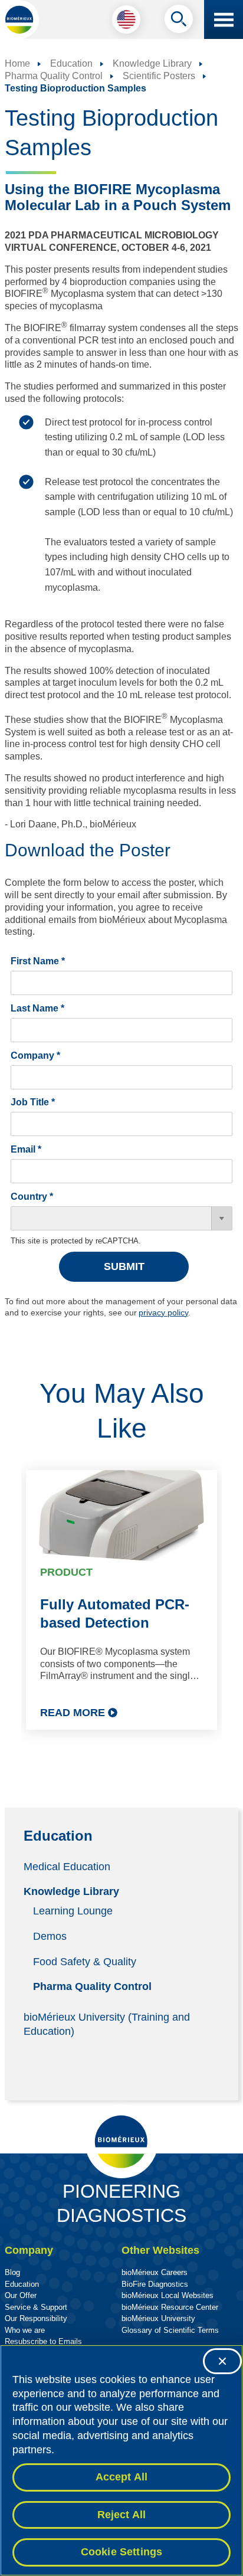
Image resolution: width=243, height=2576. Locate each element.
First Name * (38, 961)
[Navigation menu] (224, 19)
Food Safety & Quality (85, 1961)
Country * (32, 1197)
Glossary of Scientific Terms (170, 2330)
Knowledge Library (71, 1891)
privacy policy (163, 1312)
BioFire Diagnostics (155, 2284)
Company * (35, 1055)
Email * (26, 1149)
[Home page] (19, 19)
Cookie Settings (122, 2552)
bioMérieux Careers (155, 2272)
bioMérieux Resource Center (170, 2307)
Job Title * (33, 1102)
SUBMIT (124, 1266)
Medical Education (67, 1866)
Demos (50, 1936)
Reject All (122, 2515)
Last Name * (37, 1008)
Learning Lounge (73, 1911)
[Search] (179, 22)
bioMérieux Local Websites (168, 2295)
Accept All (122, 2477)
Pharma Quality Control (92, 1986)
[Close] (222, 2361)
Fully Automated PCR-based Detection (115, 1613)
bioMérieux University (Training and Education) (107, 2024)
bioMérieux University (158, 2318)
